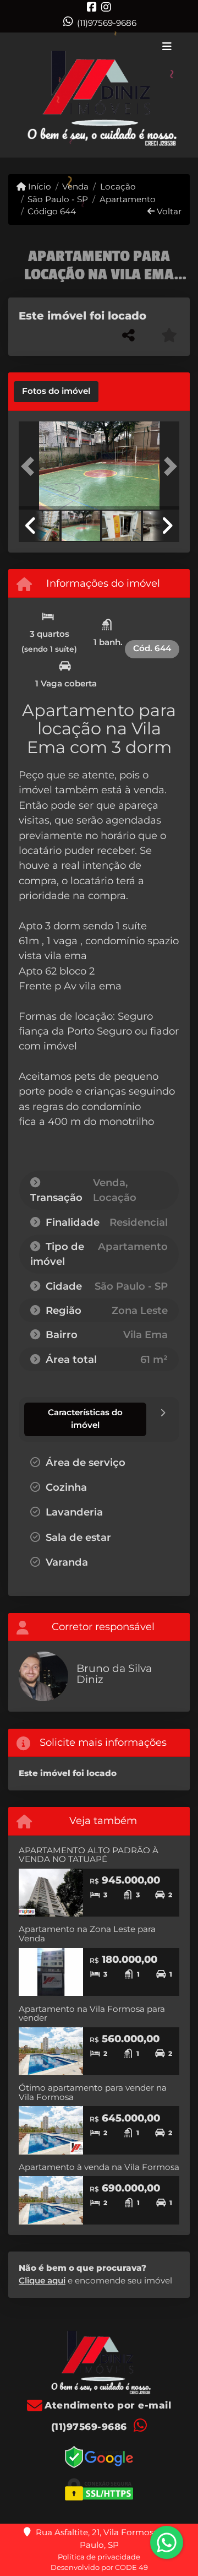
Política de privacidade (99, 2557)
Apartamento (127, 199)
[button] (31, 467)
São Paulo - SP (58, 199)
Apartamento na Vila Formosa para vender (92, 2014)
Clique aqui (42, 2280)
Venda (75, 186)
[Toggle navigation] (167, 47)
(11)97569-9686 (107, 23)
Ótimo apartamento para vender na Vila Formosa (93, 2092)
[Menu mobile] (99, 95)
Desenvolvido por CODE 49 (99, 2567)
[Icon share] (92, 7)
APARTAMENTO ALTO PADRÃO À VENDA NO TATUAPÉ (89, 1855)
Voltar (168, 211)
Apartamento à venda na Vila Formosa (99, 2167)
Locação (118, 186)
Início (38, 186)
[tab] (56, 392)
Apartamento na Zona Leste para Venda (87, 1934)
